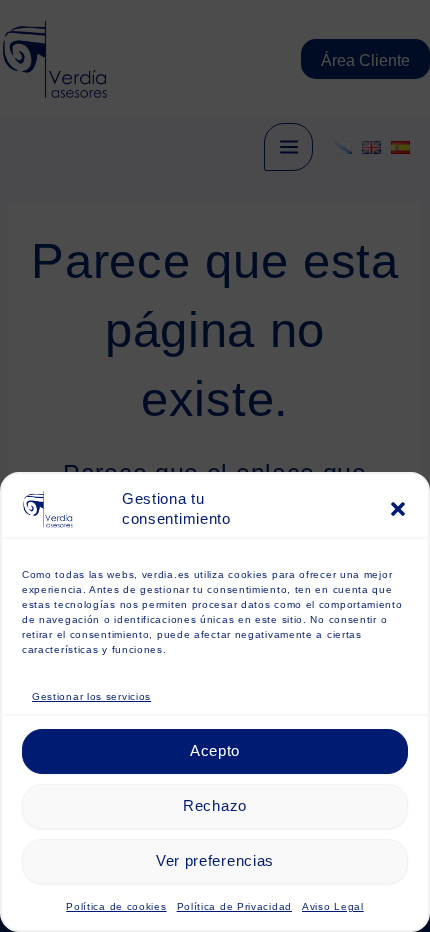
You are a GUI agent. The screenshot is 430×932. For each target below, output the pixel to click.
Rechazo (215, 805)
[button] (398, 509)
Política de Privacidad (234, 906)
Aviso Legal (333, 906)
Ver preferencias (215, 860)
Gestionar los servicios (91, 696)
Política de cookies (116, 906)
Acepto (215, 750)
